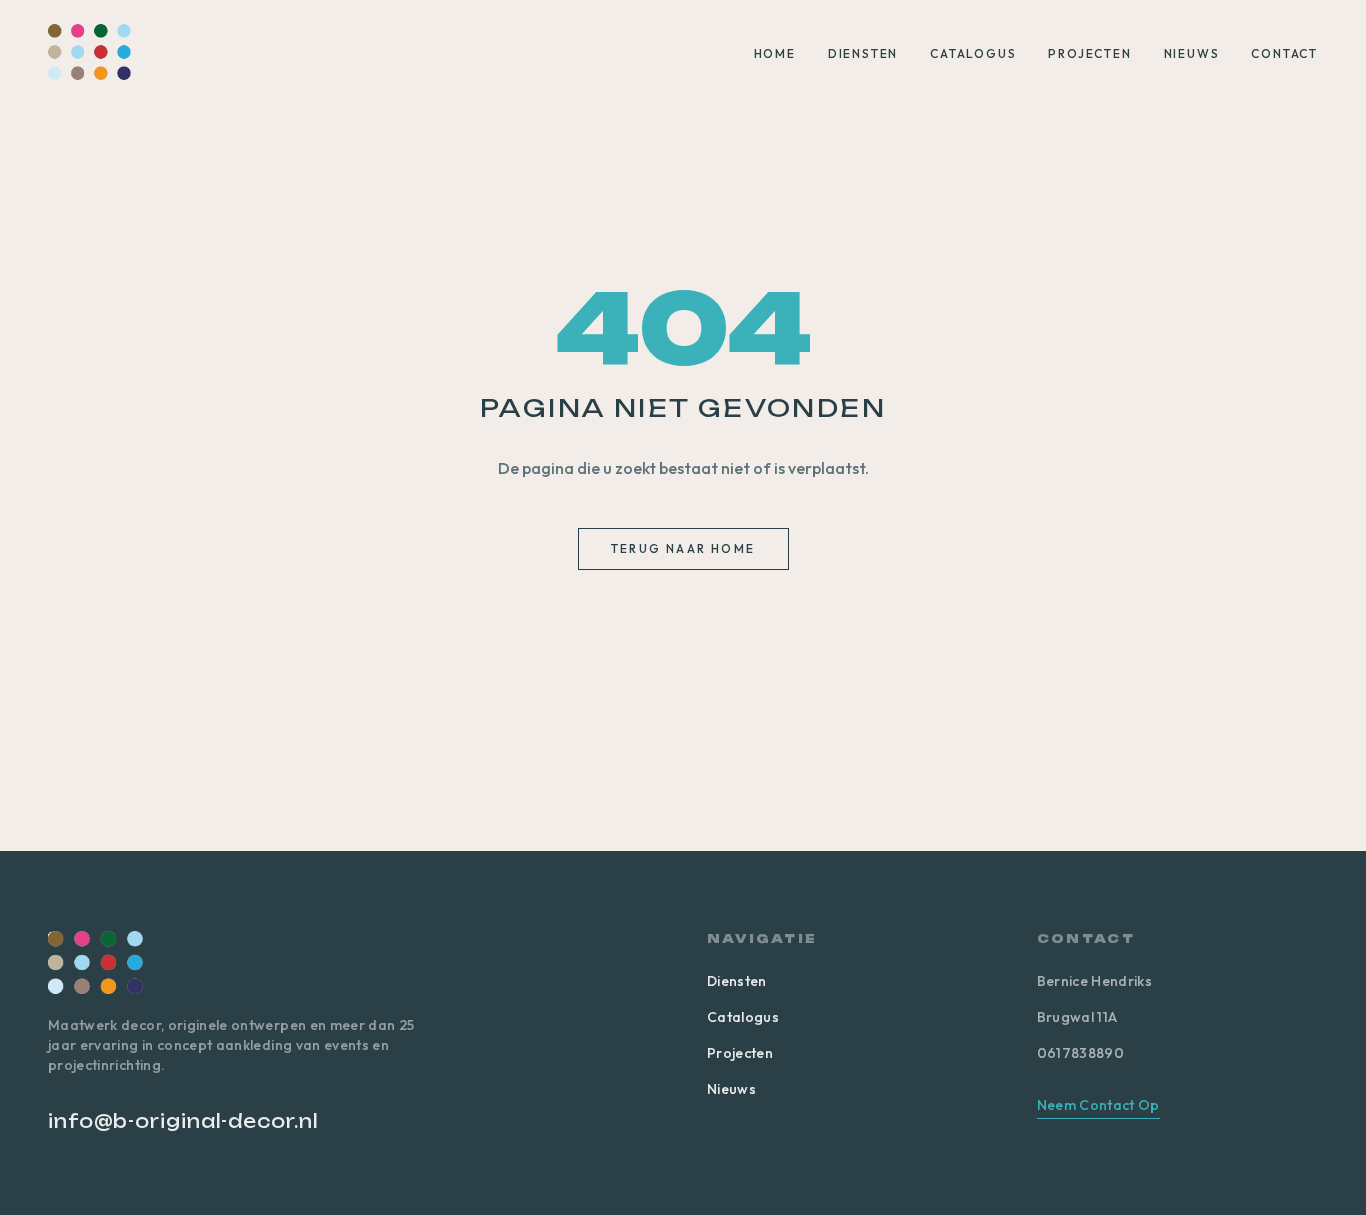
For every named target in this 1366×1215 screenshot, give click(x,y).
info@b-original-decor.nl (183, 1121)
